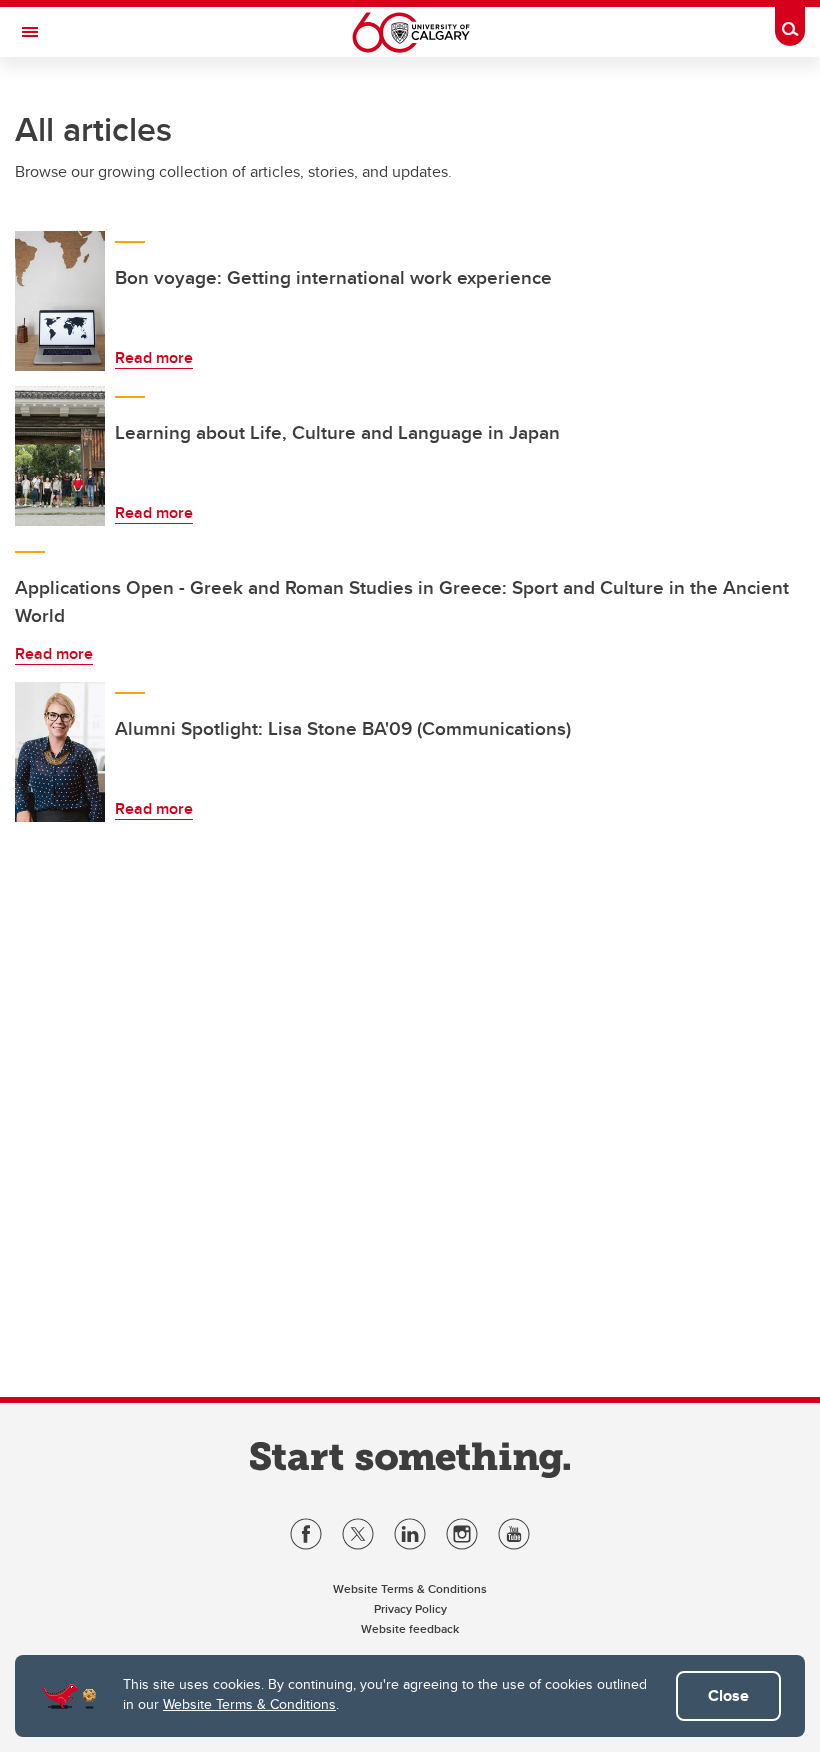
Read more (154, 357)
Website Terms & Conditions (249, 1704)
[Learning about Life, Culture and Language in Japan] (60, 456)
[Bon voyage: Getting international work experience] (60, 301)
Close (728, 1695)
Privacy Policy (410, 1608)
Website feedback (410, 1628)
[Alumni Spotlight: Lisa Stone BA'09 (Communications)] (60, 752)
